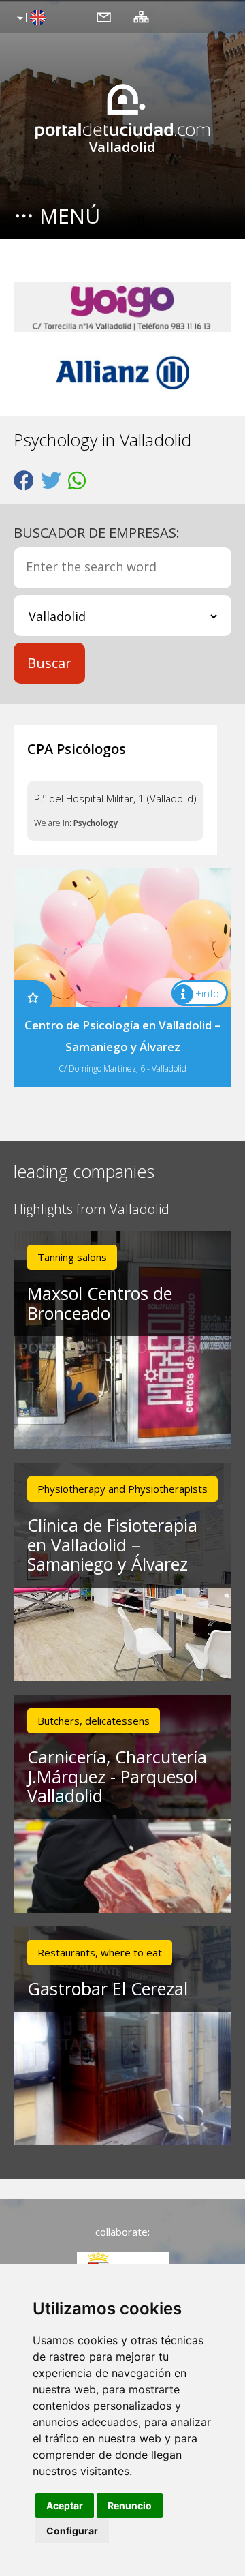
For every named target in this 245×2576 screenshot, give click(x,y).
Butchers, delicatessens (94, 1721)
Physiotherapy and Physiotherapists (122, 1489)
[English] (30, 18)
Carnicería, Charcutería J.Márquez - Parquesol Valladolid (117, 1776)
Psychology (96, 823)
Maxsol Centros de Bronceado (100, 1303)
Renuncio (130, 2505)
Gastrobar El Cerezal (108, 1988)
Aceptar (65, 2505)
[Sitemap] (141, 16)
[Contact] (104, 16)
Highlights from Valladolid (92, 1210)
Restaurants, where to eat (100, 1952)
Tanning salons (72, 1257)
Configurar (72, 2531)
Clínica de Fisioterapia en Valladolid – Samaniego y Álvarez (112, 1545)
